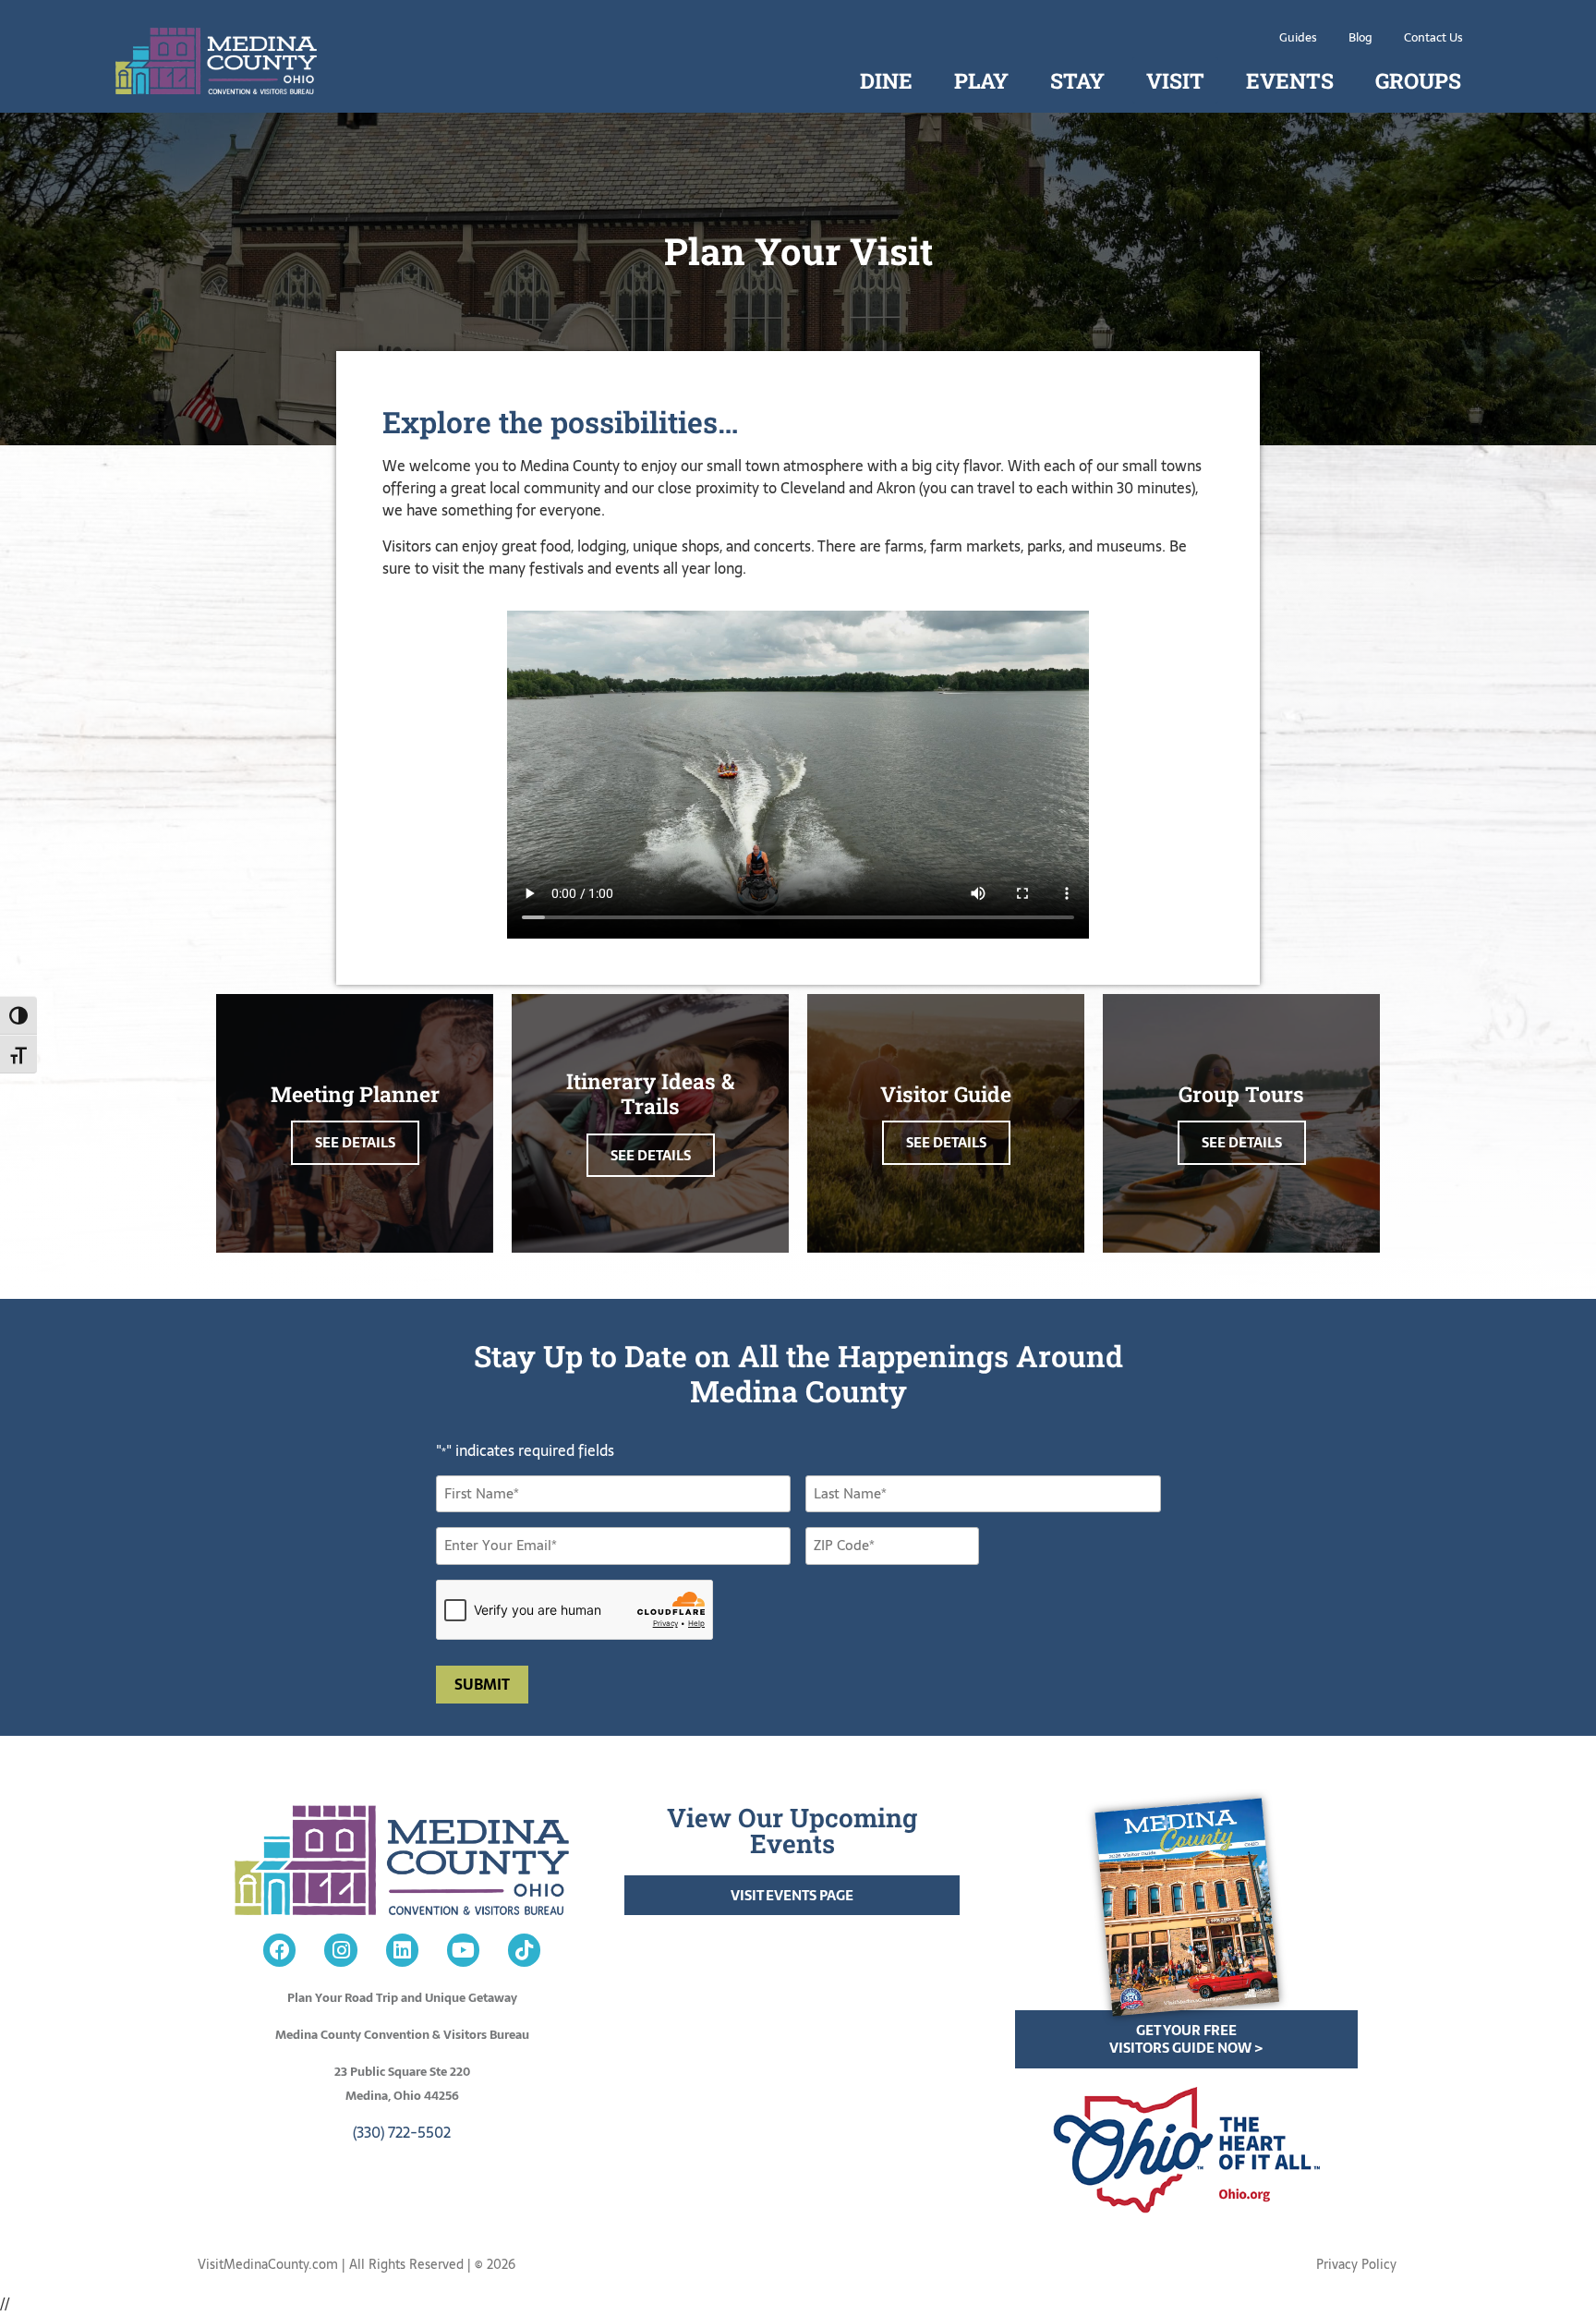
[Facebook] (279, 1950)
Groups (1418, 80)
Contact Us (1433, 37)
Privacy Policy (1356, 2264)
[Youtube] (463, 1950)
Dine (886, 80)
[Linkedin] (402, 1950)
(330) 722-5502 (402, 2132)
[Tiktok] (524, 1950)
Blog (1360, 37)
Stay (1077, 80)
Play (981, 80)
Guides (1298, 37)
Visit (1175, 80)
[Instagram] (340, 1950)
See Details (355, 1142)
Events (1290, 80)
